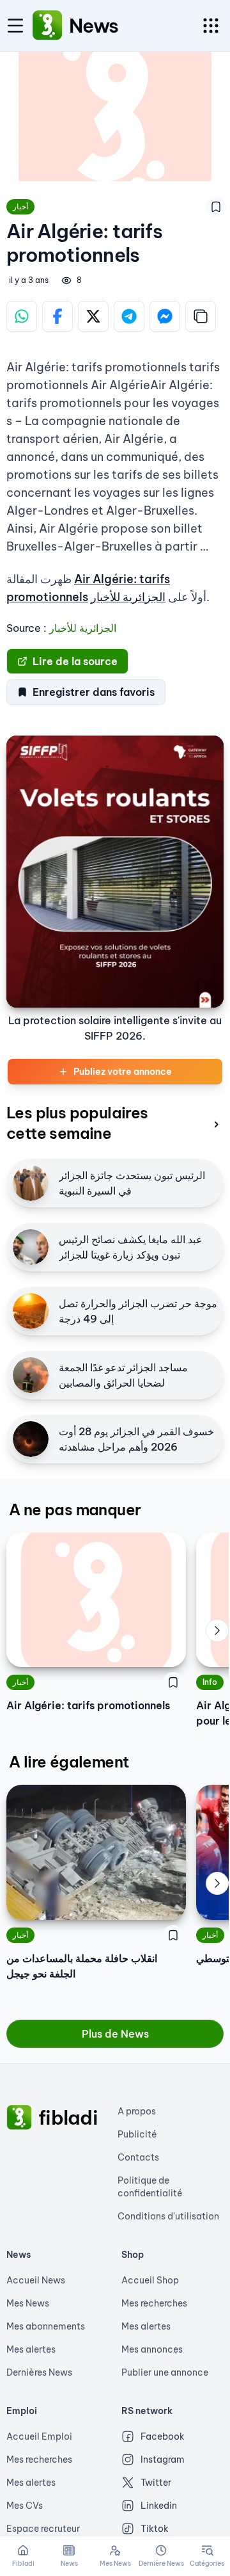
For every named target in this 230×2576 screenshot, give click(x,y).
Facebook (163, 2436)
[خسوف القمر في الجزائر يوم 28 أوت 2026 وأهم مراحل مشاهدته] (31, 1439)
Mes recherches (154, 2303)
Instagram (163, 2459)
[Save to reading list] (216, 207)
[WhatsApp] (22, 316)
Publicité (137, 2134)
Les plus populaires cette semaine (77, 1123)
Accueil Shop (150, 2280)
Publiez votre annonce (123, 1072)
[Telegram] (129, 316)
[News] (47, 26)
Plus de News (115, 2034)
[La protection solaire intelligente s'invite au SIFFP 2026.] (115, 872)
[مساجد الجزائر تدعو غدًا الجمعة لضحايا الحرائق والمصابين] (31, 1375)
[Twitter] (93, 316)
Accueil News (36, 2280)
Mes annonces (152, 2349)
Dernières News (39, 2372)
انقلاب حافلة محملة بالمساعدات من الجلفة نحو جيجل (82, 1966)
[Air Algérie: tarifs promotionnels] (96, 1600)
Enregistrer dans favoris (94, 692)
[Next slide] (217, 1630)
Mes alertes (31, 2349)
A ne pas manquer (75, 1509)
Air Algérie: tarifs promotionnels (88, 1705)
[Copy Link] (201, 316)
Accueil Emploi (39, 2436)
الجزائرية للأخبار (128, 597)
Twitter (156, 2483)
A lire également (69, 1762)
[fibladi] (19, 2118)
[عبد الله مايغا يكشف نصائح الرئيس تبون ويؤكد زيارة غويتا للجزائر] (31, 1247)
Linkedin (159, 2506)
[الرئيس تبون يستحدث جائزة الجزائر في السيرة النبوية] (31, 1183)
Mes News (28, 2303)
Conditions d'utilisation (168, 2216)
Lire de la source (75, 661)
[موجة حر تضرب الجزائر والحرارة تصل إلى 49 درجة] (31, 1311)
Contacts (138, 2157)
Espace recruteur (43, 2529)
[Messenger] (165, 316)
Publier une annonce (165, 2372)
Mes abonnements (46, 2326)
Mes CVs (25, 2506)
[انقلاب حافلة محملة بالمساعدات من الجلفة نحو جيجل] (96, 1852)
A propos (137, 2111)
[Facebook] (57, 316)
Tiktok (155, 2529)
